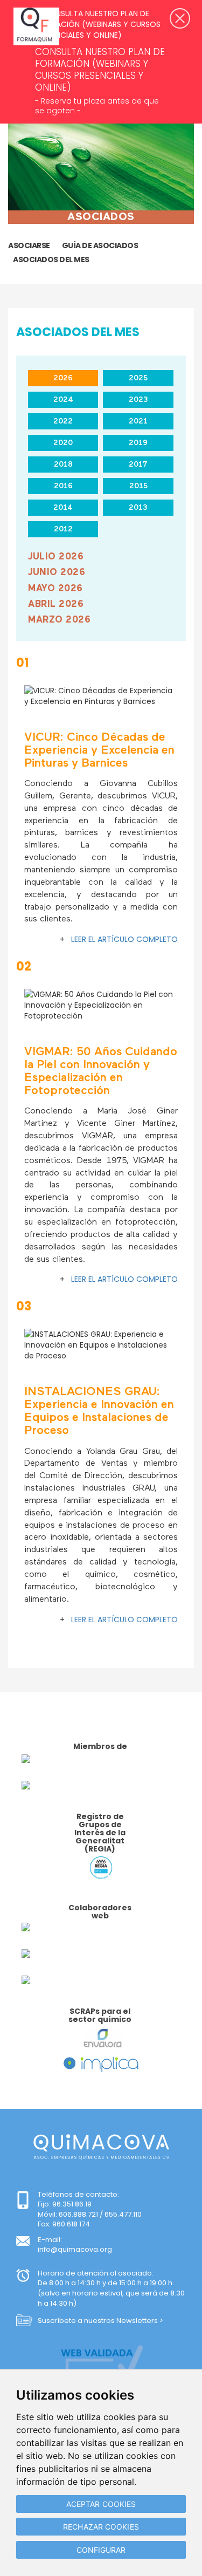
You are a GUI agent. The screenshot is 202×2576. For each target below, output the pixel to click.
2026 (63, 378)
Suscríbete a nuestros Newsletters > (100, 2321)
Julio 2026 (56, 557)
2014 (63, 508)
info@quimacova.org (75, 2249)
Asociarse (29, 245)
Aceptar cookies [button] (101, 2504)
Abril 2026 (56, 604)
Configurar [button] (101, 2550)
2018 (63, 464)
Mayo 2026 (55, 589)
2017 (138, 464)
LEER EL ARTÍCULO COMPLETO (124, 939)
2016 (63, 486)
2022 (63, 421)
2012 (63, 529)
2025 (138, 378)
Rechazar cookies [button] (101, 2527)
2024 (63, 400)
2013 (138, 508)
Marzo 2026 (59, 620)
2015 (138, 486)
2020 (63, 443)
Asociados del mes (51, 259)
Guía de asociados (100, 245)
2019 (138, 443)
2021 (138, 421)
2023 (138, 400)
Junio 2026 (57, 573)
